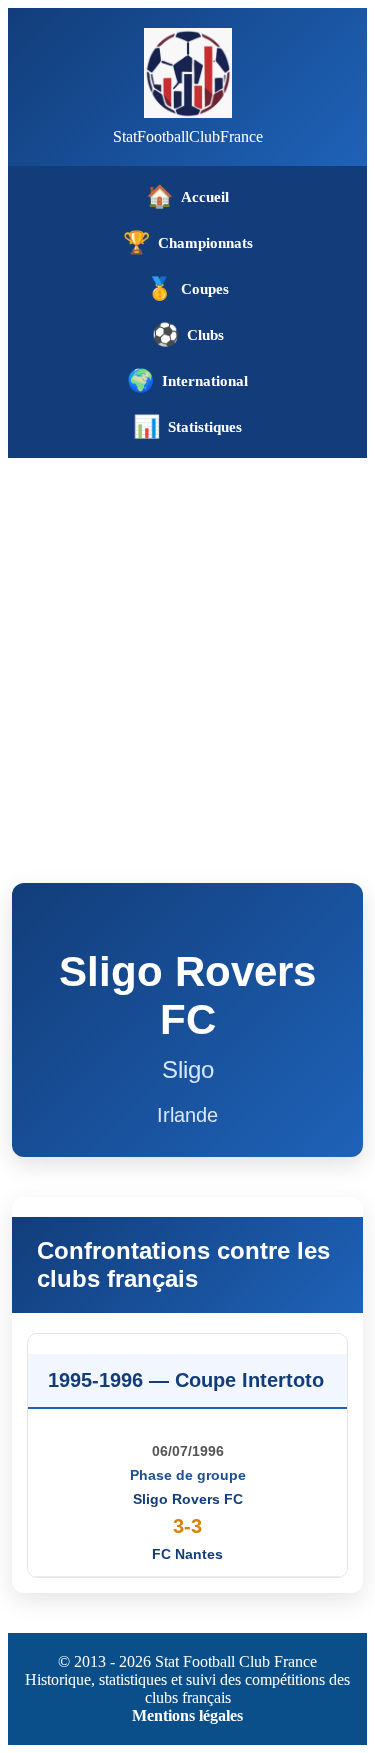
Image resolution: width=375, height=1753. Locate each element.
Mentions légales (187, 1715)
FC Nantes (187, 1554)
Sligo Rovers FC (188, 1499)
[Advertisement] (187, 655)
